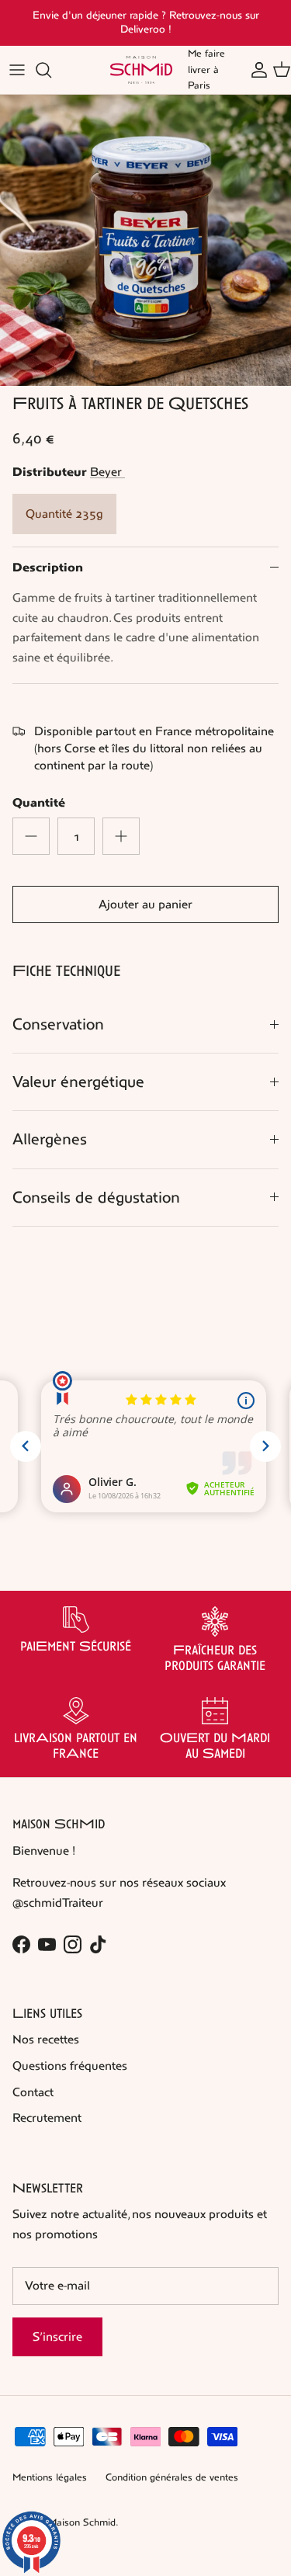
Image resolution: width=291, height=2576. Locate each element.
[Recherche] (51, 70)
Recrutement (47, 2118)
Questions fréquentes (70, 2066)
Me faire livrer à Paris (206, 70)
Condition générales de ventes (172, 2477)
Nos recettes (46, 2039)
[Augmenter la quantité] (121, 836)
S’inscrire (57, 2336)
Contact (33, 2092)
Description (48, 568)
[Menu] (17, 70)
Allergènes (50, 1139)
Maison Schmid (82, 2522)
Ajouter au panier (145, 904)
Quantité (39, 803)
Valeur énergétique (78, 1082)
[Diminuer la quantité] (31, 836)
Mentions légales (50, 2477)
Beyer (107, 472)
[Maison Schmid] (141, 70)
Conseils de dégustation (96, 1198)
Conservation (58, 1024)
